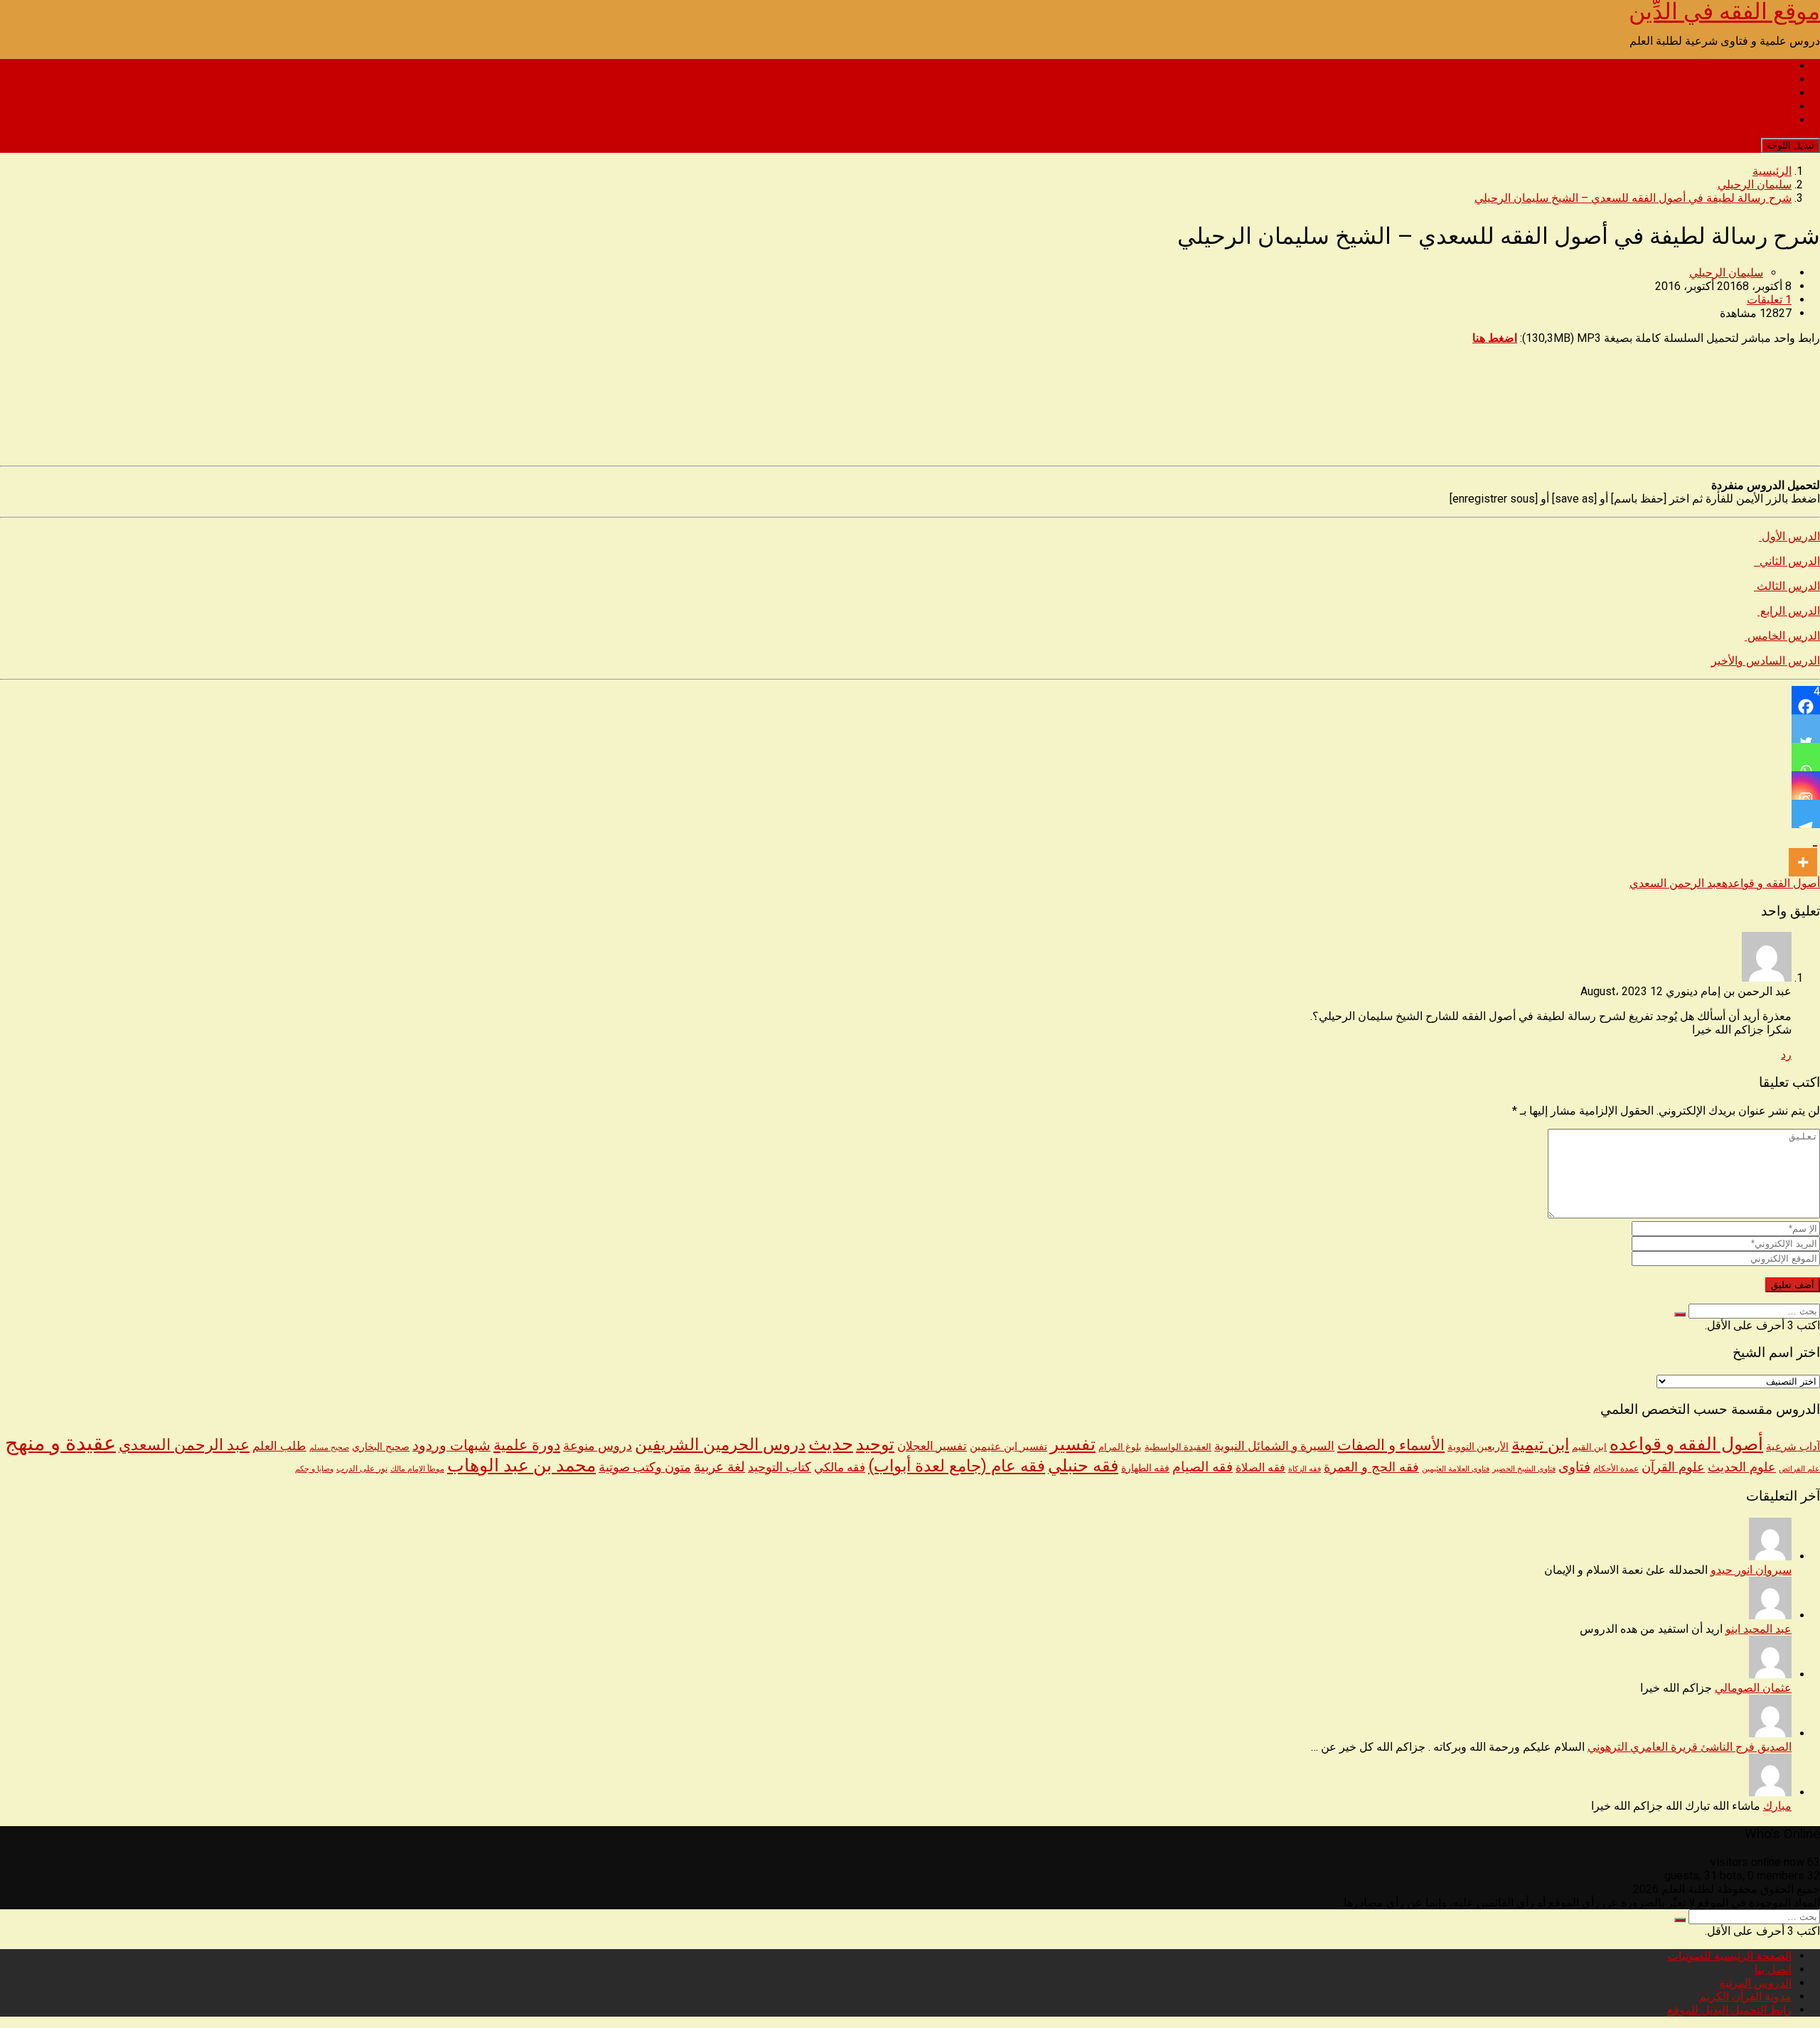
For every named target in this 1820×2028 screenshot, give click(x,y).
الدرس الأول (1789, 536)
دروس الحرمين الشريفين (720, 1445)
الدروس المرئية (1755, 93)
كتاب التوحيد (780, 1467)
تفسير (1073, 1444)
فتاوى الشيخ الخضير (1524, 1469)
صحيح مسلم (329, 1447)
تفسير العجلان (932, 1446)
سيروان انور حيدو (1751, 1570)
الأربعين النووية (1478, 1447)
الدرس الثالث (1787, 586)
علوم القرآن (1673, 1467)
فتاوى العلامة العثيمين (1456, 1469)
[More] (1803, 852)
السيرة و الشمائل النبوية (1274, 1446)
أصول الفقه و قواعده (1771, 883)
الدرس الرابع (1789, 611)
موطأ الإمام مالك (417, 1469)
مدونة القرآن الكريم (1745, 106)
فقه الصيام (1203, 1467)
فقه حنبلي (1083, 1465)
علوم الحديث (1742, 1467)
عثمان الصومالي (1753, 1688)
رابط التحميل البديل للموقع (1729, 120)
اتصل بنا (1773, 79)
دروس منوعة (598, 1446)
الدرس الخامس (1782, 636)
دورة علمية (527, 1445)
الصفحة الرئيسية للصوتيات (1730, 66)
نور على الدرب (362, 1468)
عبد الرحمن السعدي (1676, 883)
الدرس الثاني (1787, 561)
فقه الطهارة (1145, 1468)
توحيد (875, 1444)
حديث (831, 1444)
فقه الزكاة (1305, 1469)
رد (1786, 1055)
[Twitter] (1806, 729)
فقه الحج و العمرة (1371, 1467)
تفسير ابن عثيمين (1008, 1447)
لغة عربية (719, 1467)
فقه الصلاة (1260, 1468)
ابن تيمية (1540, 1445)
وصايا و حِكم (314, 1469)
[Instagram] (1806, 785)
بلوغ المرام (1120, 1447)
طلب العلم (279, 1446)
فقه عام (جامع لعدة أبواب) (957, 1466)
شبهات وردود (451, 1445)
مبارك (1777, 1806)
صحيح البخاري (381, 1447)
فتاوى (1574, 1467)
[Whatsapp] (1806, 757)
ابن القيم (1589, 1447)
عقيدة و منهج (60, 1443)
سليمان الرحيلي (1726, 273)
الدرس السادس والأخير (1766, 661)
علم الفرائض (1799, 1469)
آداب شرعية (1793, 1447)
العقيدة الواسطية (1178, 1447)
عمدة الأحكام (1616, 1469)
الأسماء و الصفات (1391, 1445)
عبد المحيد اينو (1759, 1629)
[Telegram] (1806, 814)
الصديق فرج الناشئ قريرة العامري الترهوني (1690, 1747)
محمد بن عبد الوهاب (521, 1465)
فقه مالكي (840, 1468)
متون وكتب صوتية (645, 1467)
